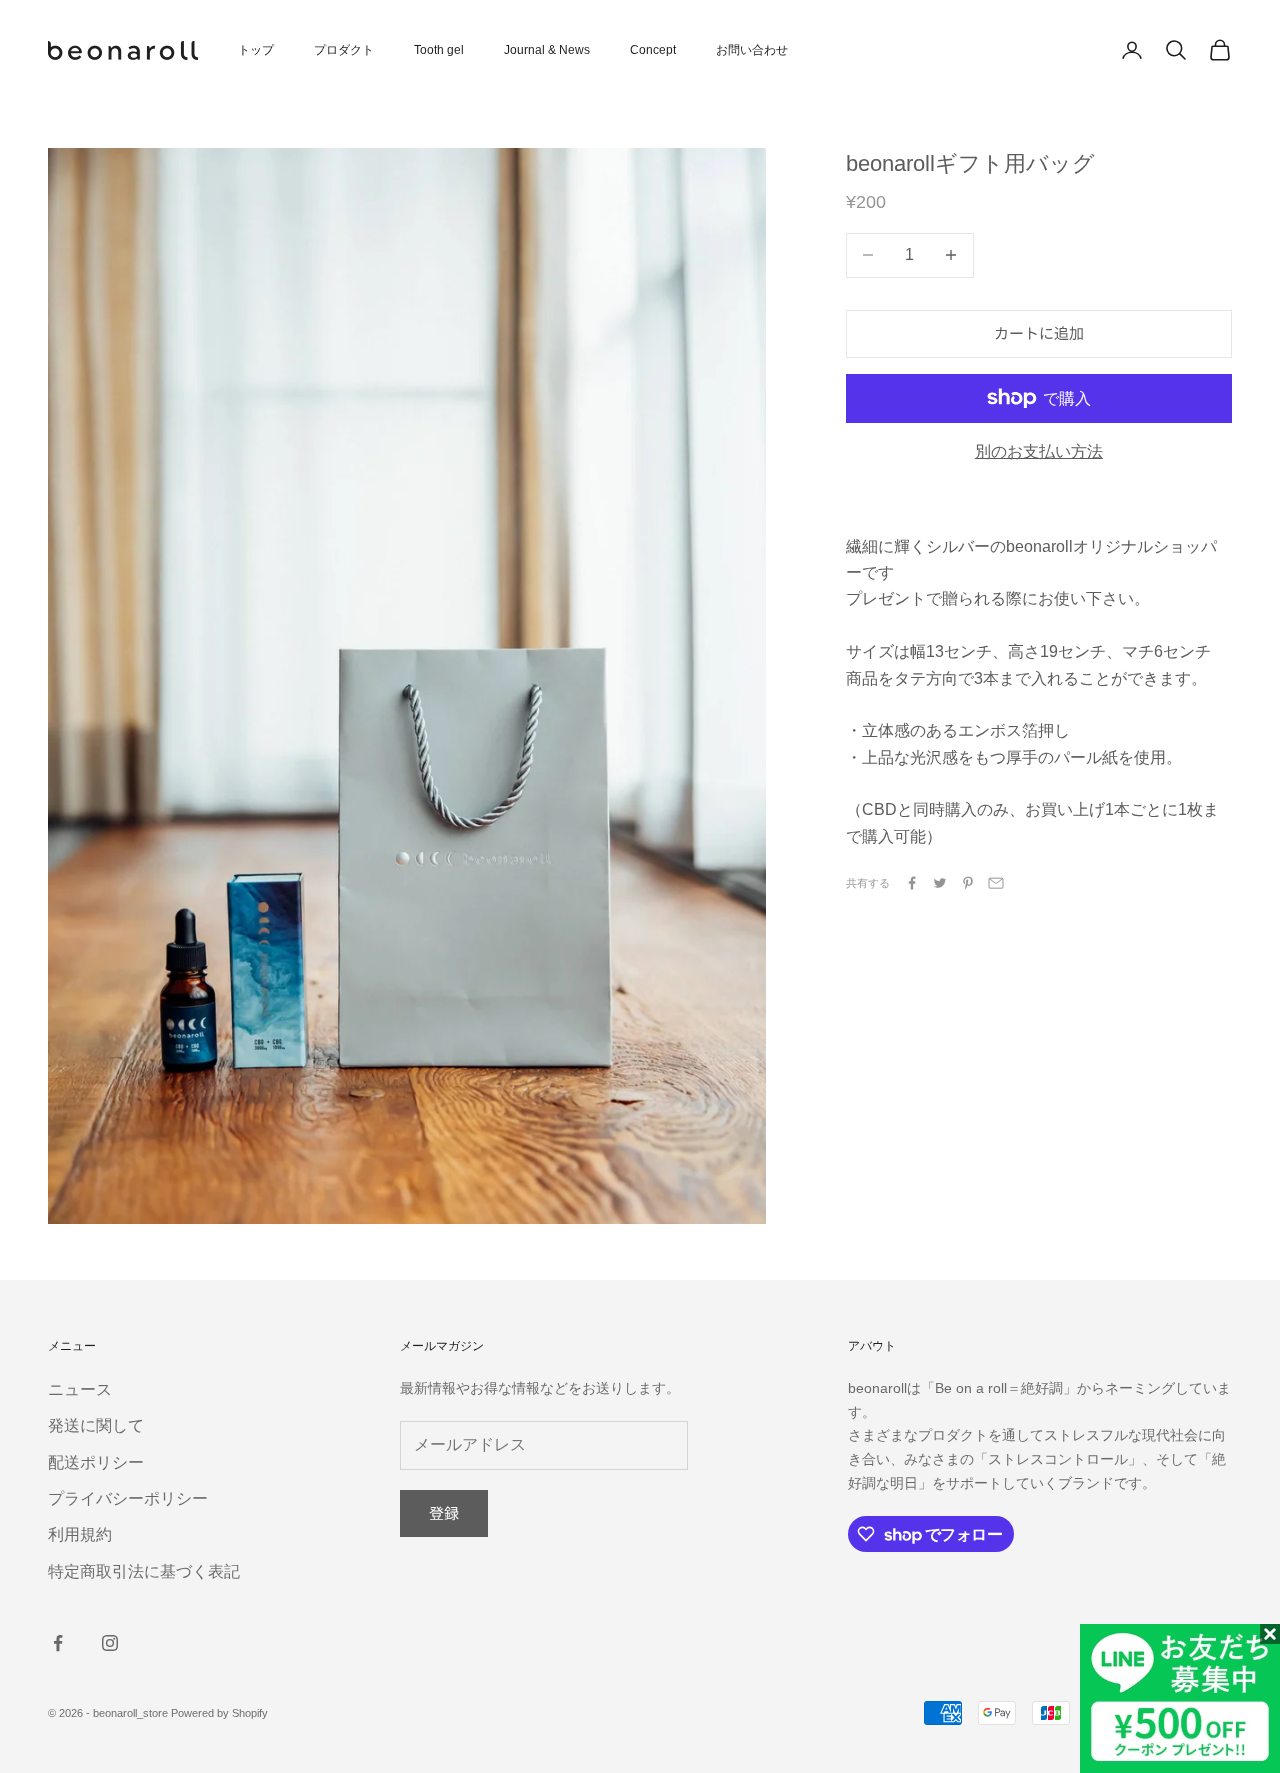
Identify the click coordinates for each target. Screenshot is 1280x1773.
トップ (256, 50)
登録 (444, 1512)
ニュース (80, 1389)
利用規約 (80, 1534)
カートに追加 (1039, 332)
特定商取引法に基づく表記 (144, 1571)
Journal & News (547, 50)
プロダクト (344, 50)
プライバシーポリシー (128, 1498)
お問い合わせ (752, 50)
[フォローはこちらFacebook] (58, 1643)
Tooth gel (439, 50)
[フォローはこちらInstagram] (110, 1643)
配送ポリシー (96, 1462)
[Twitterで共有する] (940, 883)
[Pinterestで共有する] (968, 883)
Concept (653, 50)
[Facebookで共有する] (912, 883)
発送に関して (96, 1425)
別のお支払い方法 (1039, 451)
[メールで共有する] (996, 883)
